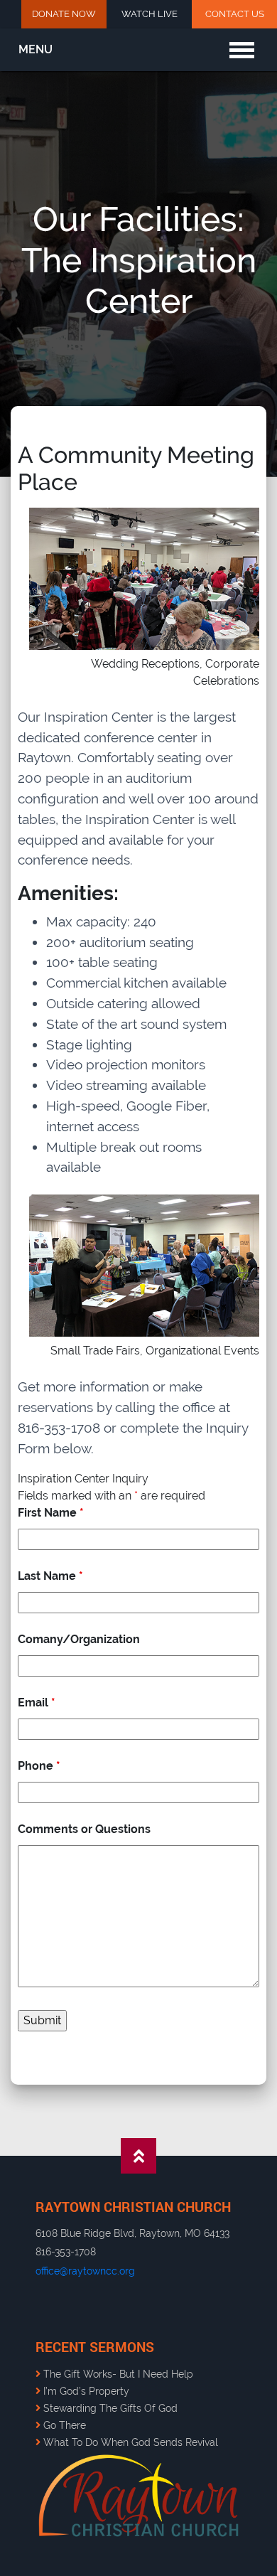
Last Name (50, 1576)
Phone (39, 1766)
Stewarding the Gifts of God (109, 2408)
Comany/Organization (79, 1639)
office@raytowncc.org (85, 2271)
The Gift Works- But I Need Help (117, 2374)
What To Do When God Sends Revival (129, 2442)
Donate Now (64, 14)
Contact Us (235, 14)
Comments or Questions (84, 1829)
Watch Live (150, 14)
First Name (51, 1513)
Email (37, 1703)
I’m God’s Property (85, 2391)
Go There (63, 2425)
